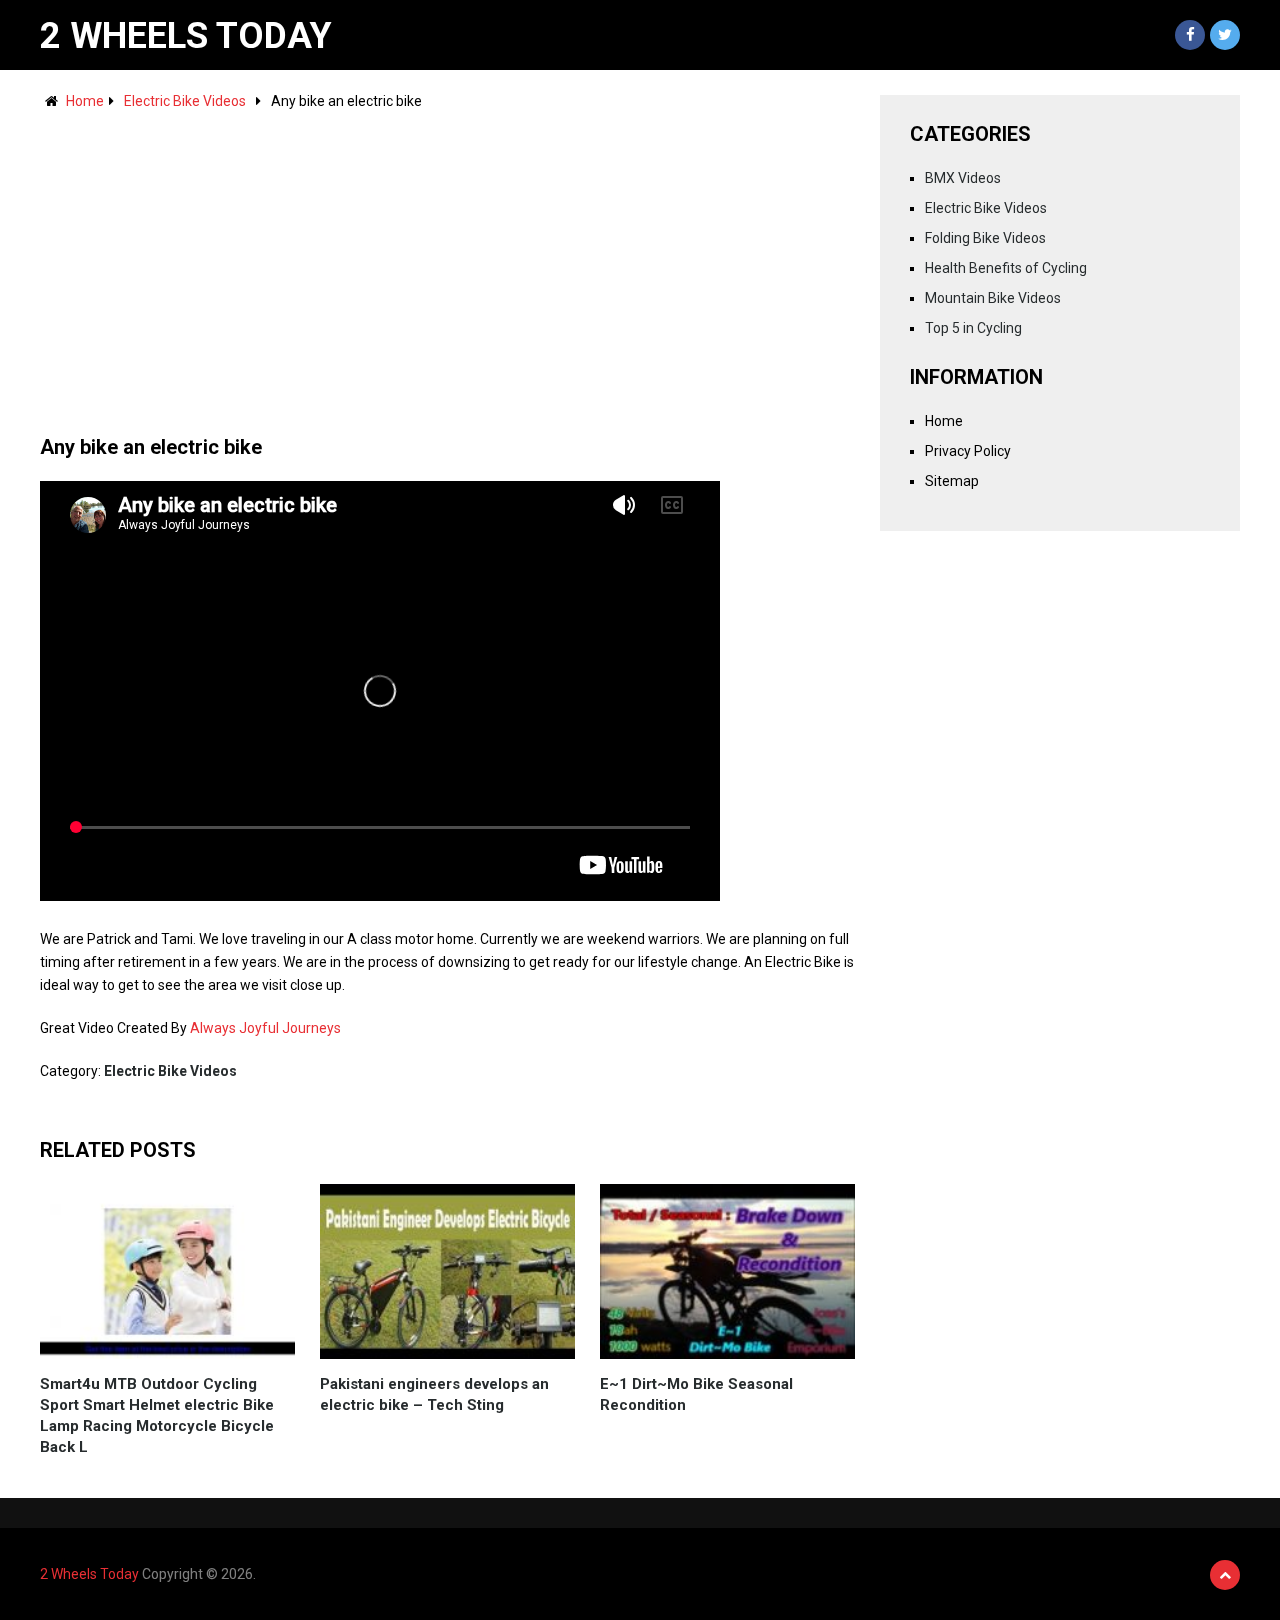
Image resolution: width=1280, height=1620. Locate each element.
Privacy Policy (968, 451)
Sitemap (952, 481)
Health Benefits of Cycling (1006, 268)
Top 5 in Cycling (973, 328)
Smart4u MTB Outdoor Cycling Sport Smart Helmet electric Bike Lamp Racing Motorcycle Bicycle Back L (157, 1415)
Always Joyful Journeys (265, 1028)
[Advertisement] (447, 263)
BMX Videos (963, 178)
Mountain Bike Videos (993, 298)
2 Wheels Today (186, 36)
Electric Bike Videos (185, 101)
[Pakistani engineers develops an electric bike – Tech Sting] (447, 1271)
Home (85, 101)
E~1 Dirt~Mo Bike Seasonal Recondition (696, 1394)
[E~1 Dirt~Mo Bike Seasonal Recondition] (727, 1271)
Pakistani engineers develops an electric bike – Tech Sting (434, 1394)
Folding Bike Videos (985, 238)
